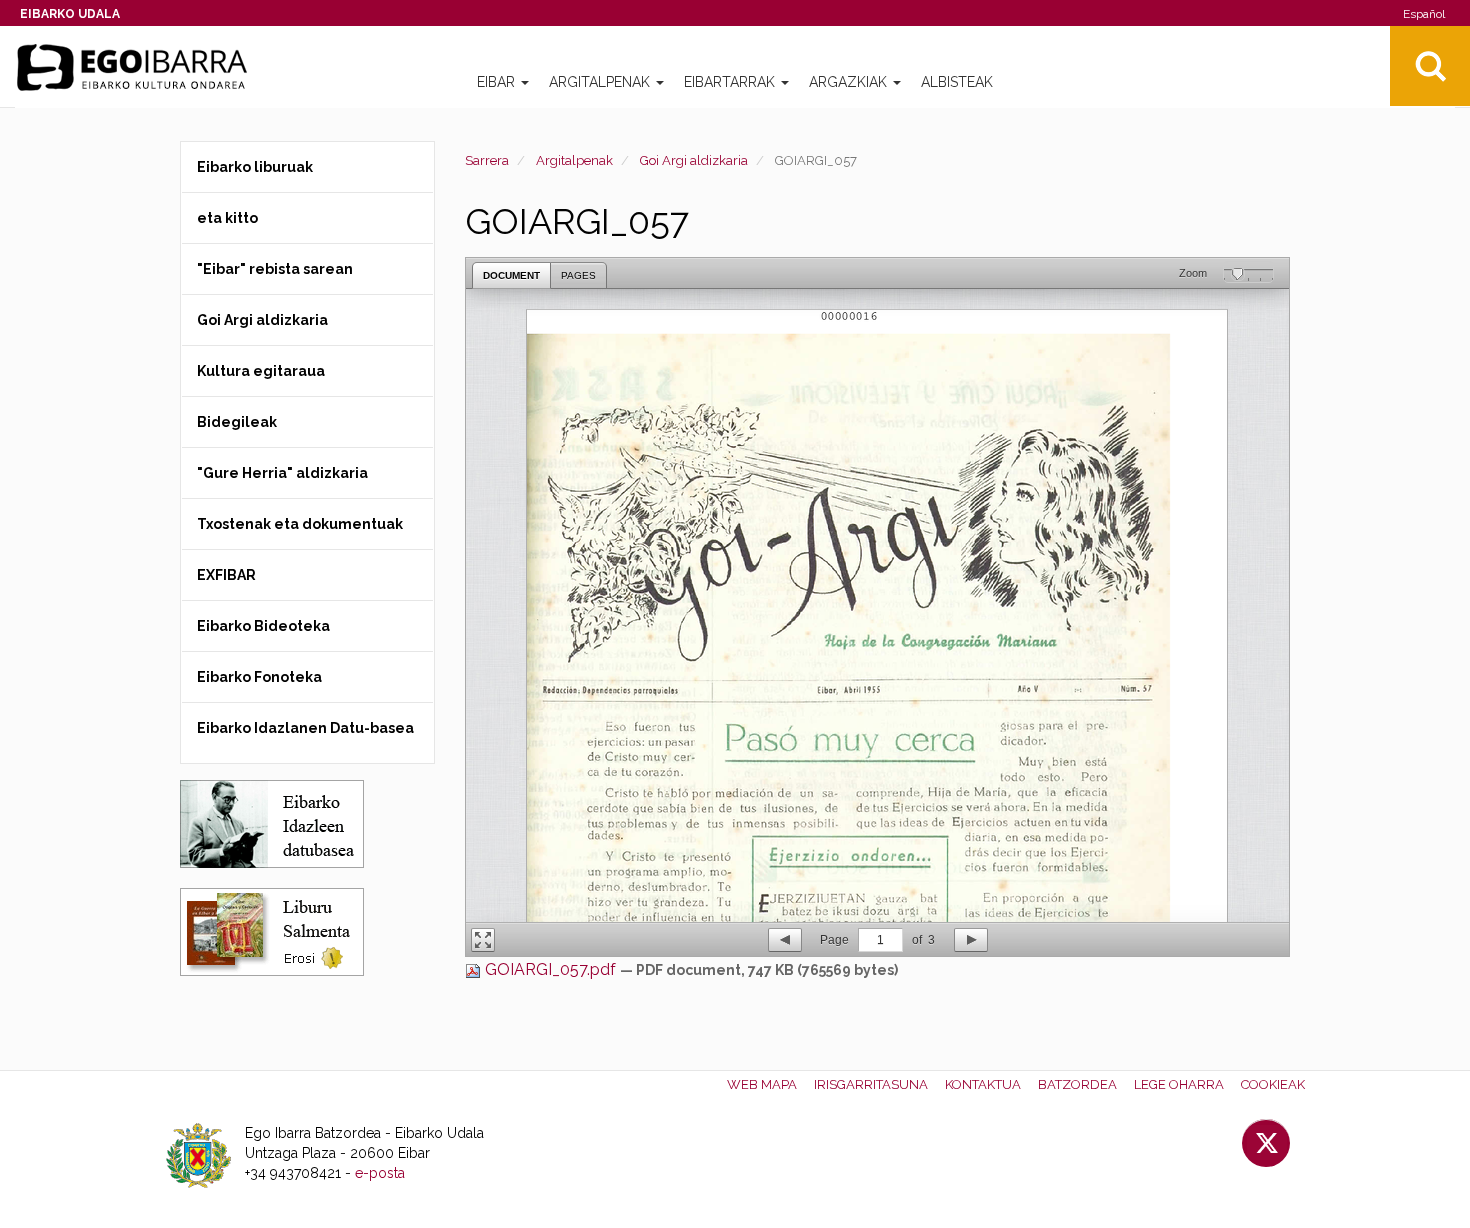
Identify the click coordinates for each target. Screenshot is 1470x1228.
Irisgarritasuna (871, 1084)
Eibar (498, 82)
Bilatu (1430, 66)
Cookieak (1273, 1084)
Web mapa (762, 1084)
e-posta (380, 1173)
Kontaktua (983, 1084)
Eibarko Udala (70, 14)
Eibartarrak (731, 82)
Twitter (1266, 1143)
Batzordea (1077, 1084)
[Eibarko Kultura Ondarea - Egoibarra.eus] (140, 68)
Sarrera (487, 160)
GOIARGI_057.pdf (550, 969)
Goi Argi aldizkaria (694, 160)
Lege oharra (1179, 1084)
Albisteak (957, 82)
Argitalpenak (601, 82)
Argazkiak (850, 82)
